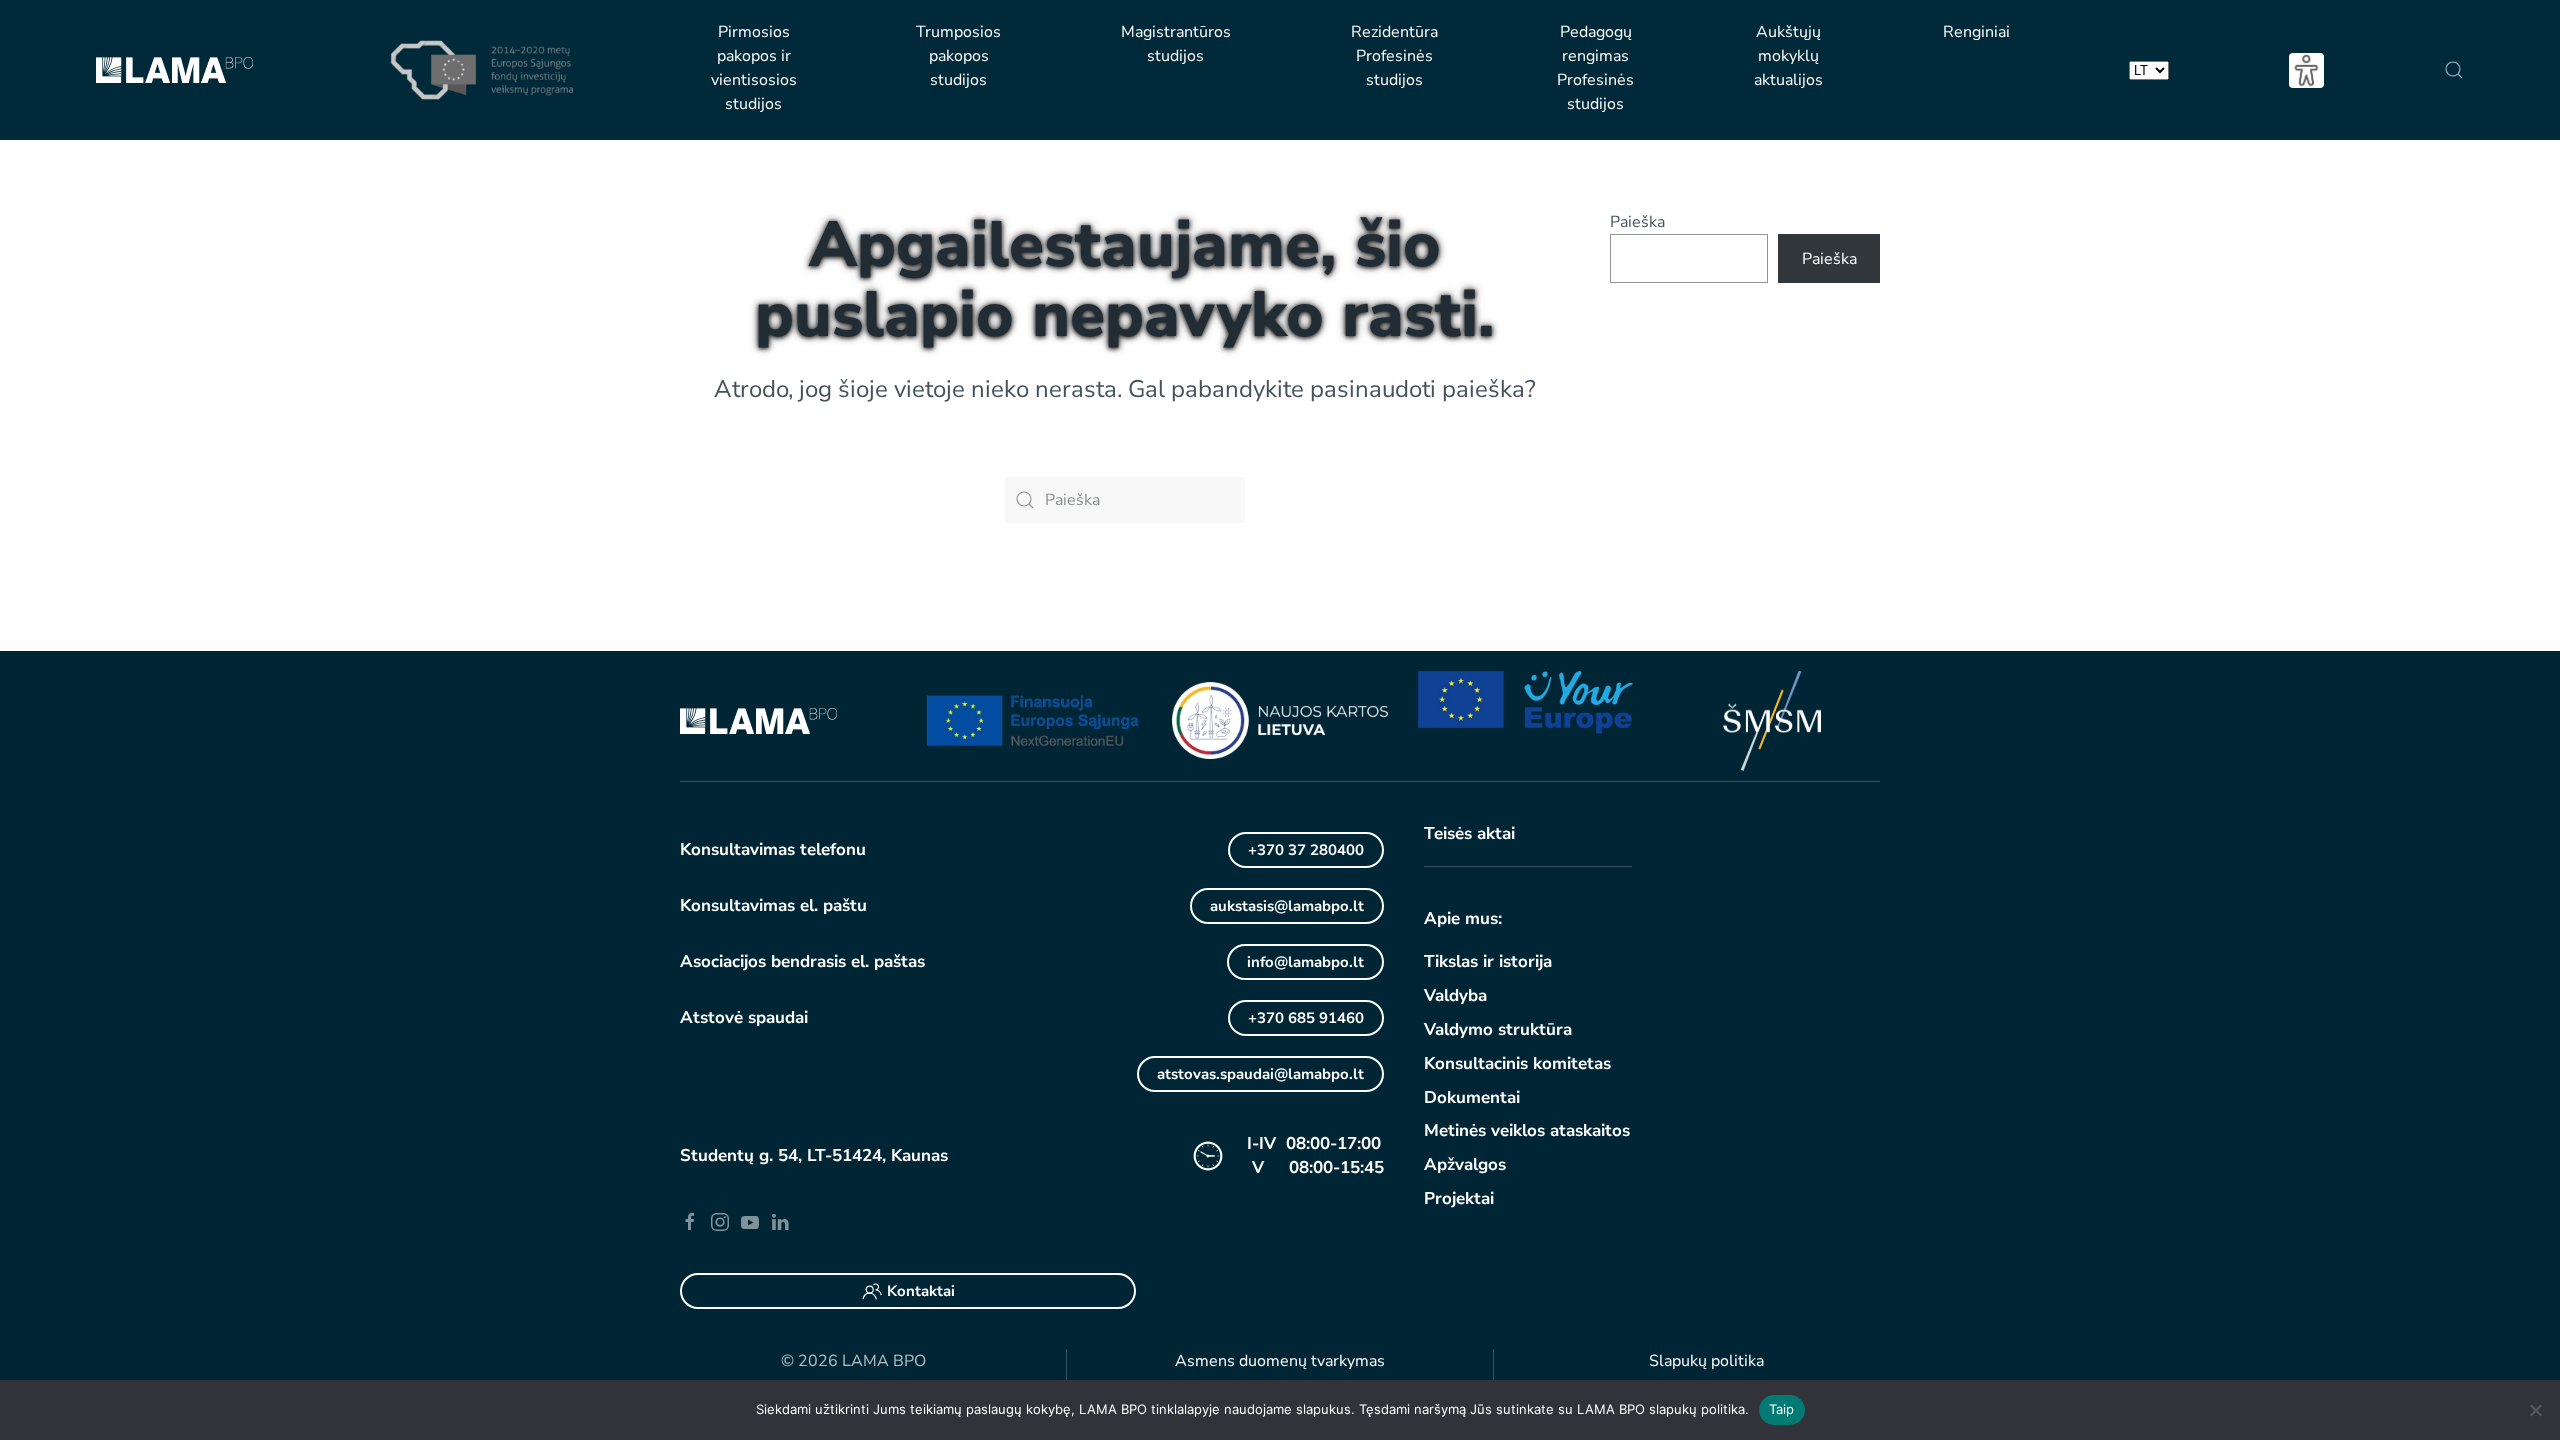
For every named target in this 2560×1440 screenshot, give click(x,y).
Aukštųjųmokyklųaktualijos (1788, 56)
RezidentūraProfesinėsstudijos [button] (1394, 56)
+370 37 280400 (1306, 850)
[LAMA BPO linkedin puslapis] (780, 1221)
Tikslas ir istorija (1488, 961)
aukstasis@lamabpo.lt (1287, 906)
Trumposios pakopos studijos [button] (958, 56)
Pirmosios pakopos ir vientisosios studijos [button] (754, 68)
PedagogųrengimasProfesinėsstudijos (1595, 68)
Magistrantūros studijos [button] (1176, 44)
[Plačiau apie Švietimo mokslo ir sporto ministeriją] (1772, 720)
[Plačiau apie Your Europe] (1526, 701)
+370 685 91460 (1306, 1018)
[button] (2453, 70)
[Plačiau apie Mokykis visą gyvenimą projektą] (1034, 720)
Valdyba (1455, 995)
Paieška (1637, 222)
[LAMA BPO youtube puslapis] (750, 1221)
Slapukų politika (1706, 1361)
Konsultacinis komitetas (1517, 1063)
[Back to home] (175, 70)
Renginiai (1976, 32)
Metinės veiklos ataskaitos (1527, 1130)
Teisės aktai (1469, 833)
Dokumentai (1472, 1097)
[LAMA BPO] (758, 720)
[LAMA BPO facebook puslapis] (690, 1221)
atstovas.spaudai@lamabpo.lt (1260, 1074)
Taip (1782, 1409)
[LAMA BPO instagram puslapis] (720, 1221)
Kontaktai (921, 1291)
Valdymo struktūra (1498, 1029)
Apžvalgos (1465, 1164)
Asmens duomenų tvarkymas (1280, 1361)
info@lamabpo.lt (1305, 962)
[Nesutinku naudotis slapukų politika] (2535, 1410)
